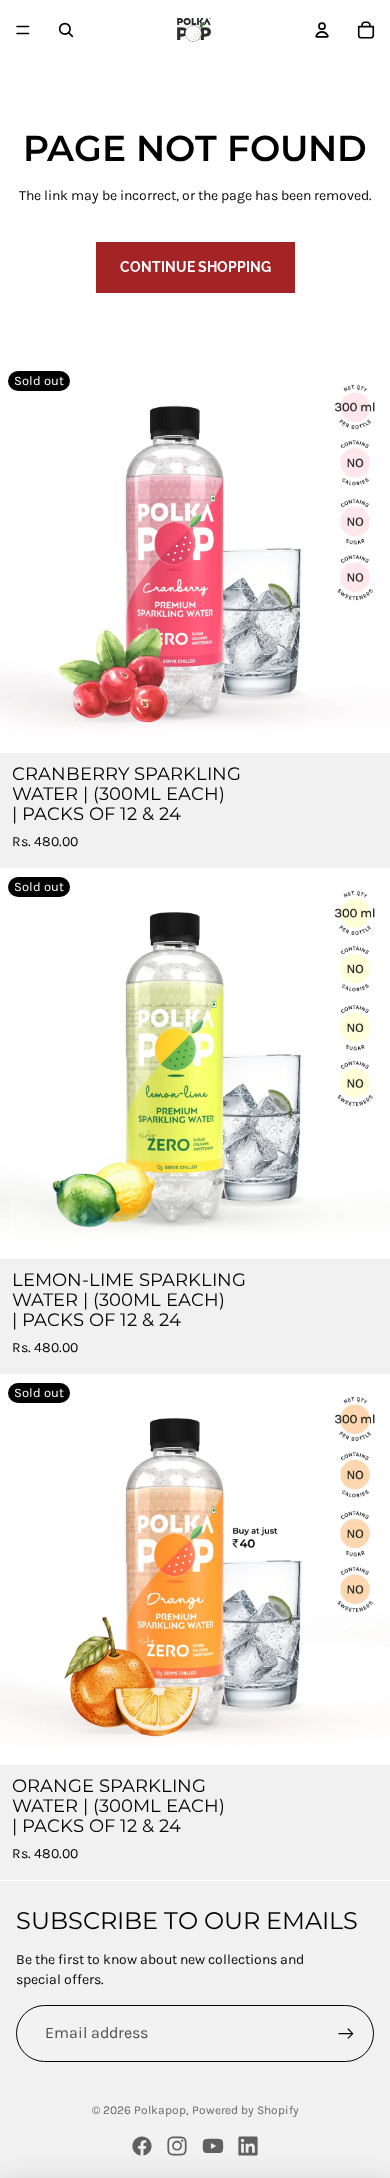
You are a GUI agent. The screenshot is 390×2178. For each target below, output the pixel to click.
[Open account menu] (322, 30)
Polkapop (160, 2110)
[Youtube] (213, 2146)
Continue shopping (195, 267)
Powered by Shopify (245, 2110)
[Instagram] (177, 2146)
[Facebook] (142, 2146)
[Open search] (66, 30)
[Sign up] (346, 2033)
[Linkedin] (248, 2146)
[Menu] (23, 30)
